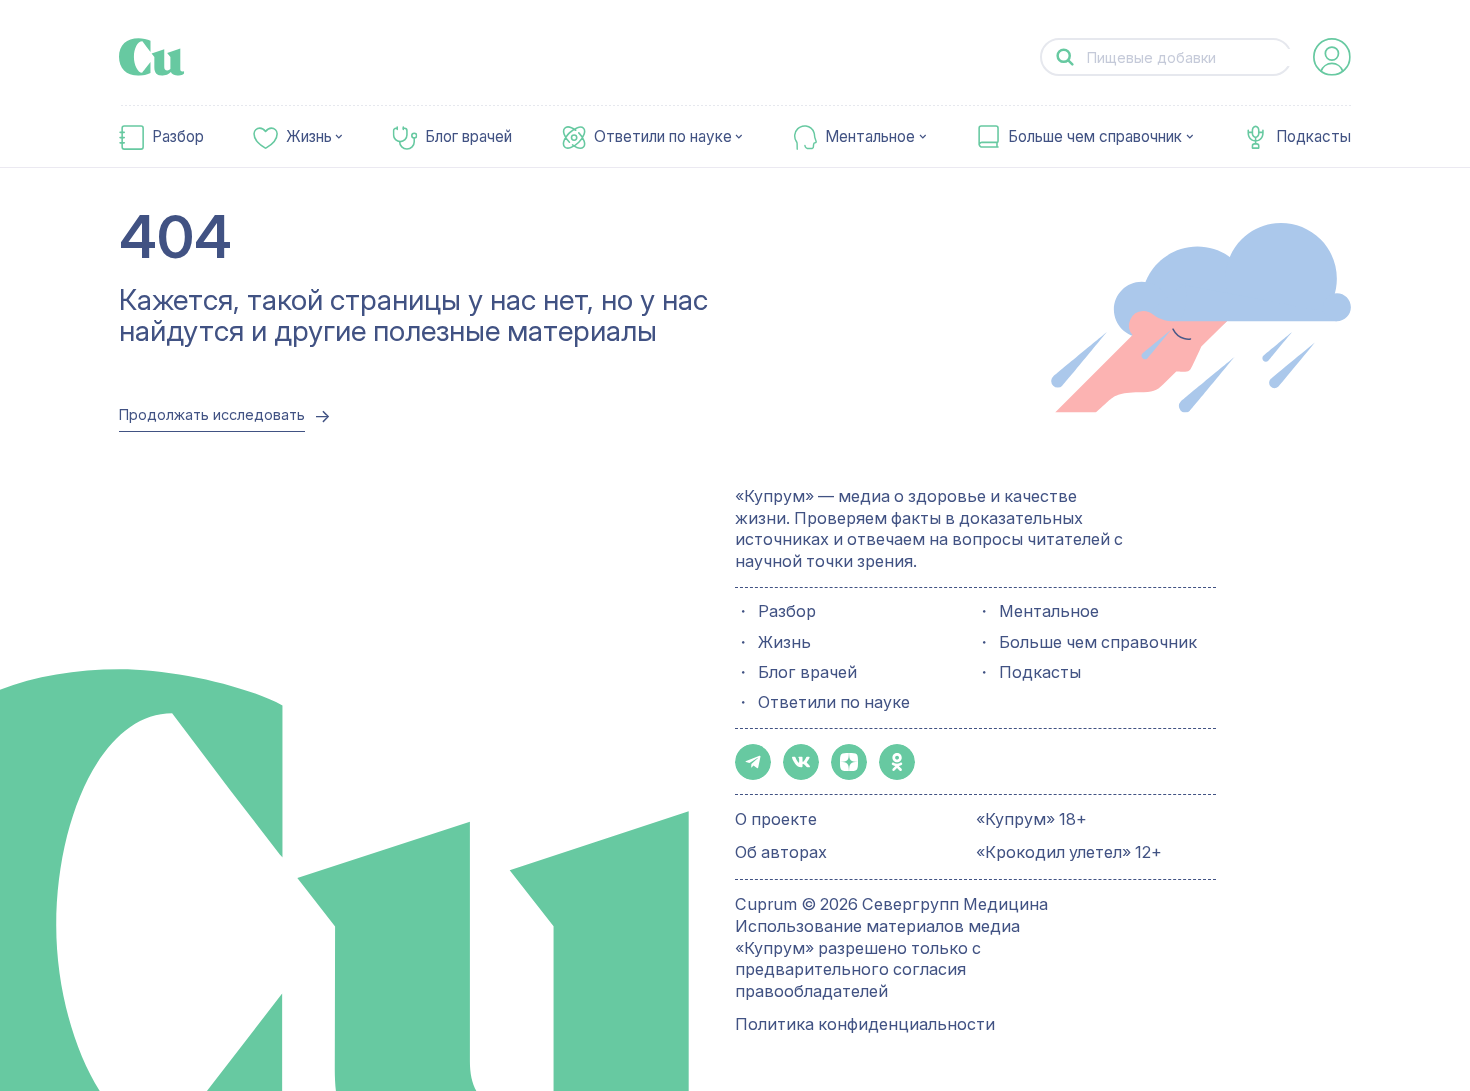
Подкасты (1313, 137)
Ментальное (870, 137)
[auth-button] (1332, 57)
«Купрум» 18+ (1031, 819)
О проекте (776, 819)
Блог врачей (468, 137)
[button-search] (1064, 57)
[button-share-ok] (897, 762)
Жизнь (309, 137)
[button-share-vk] (801, 762)
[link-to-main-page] (152, 57)
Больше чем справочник (1095, 137)
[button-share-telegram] (753, 762)
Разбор (178, 137)
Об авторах (781, 852)
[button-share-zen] (849, 762)
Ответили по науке (663, 137)
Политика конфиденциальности (865, 1024)
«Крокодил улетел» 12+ (1069, 852)
